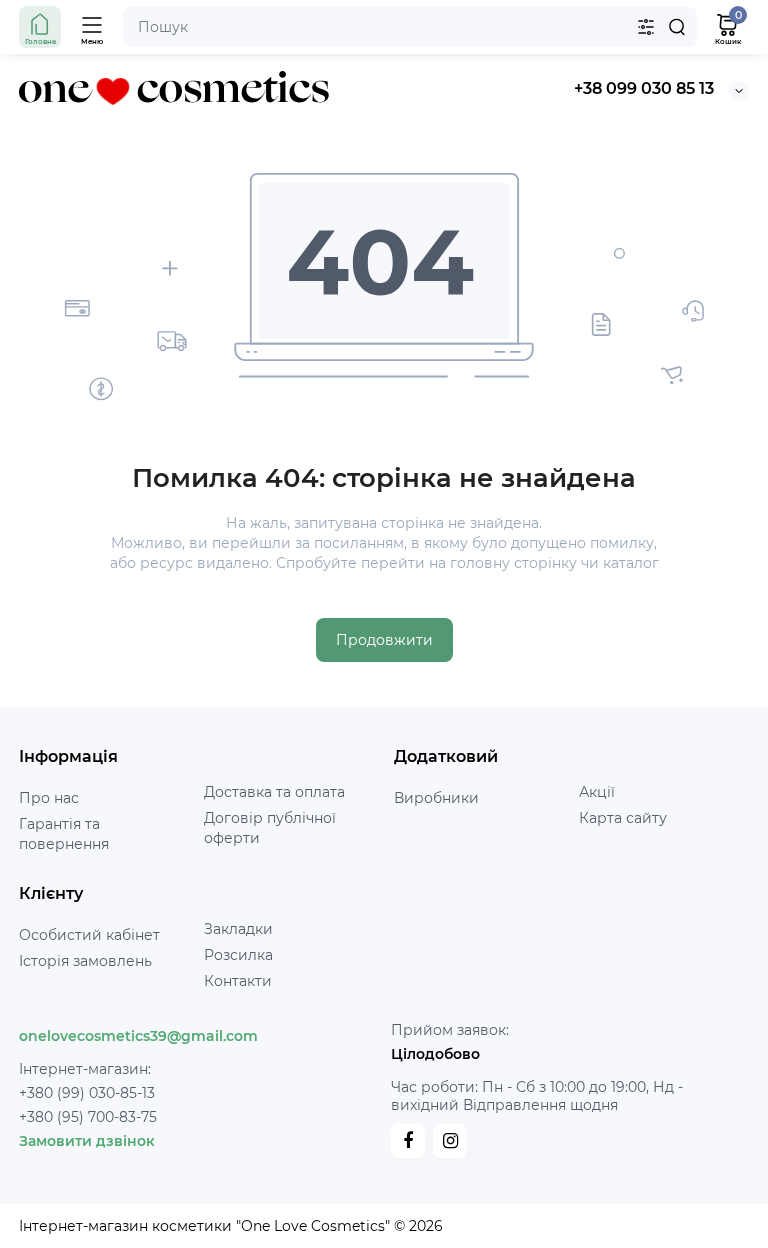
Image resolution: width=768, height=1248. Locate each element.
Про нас (49, 798)
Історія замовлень (85, 961)
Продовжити (384, 640)
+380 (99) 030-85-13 (87, 1093)
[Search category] (646, 27)
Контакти (238, 981)
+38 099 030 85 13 (644, 88)
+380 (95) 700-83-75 (88, 1117)
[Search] (677, 27)
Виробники (436, 798)
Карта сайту (623, 818)
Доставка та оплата (274, 792)
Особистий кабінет (89, 935)
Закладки (238, 929)
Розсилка (238, 955)
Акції (597, 792)
